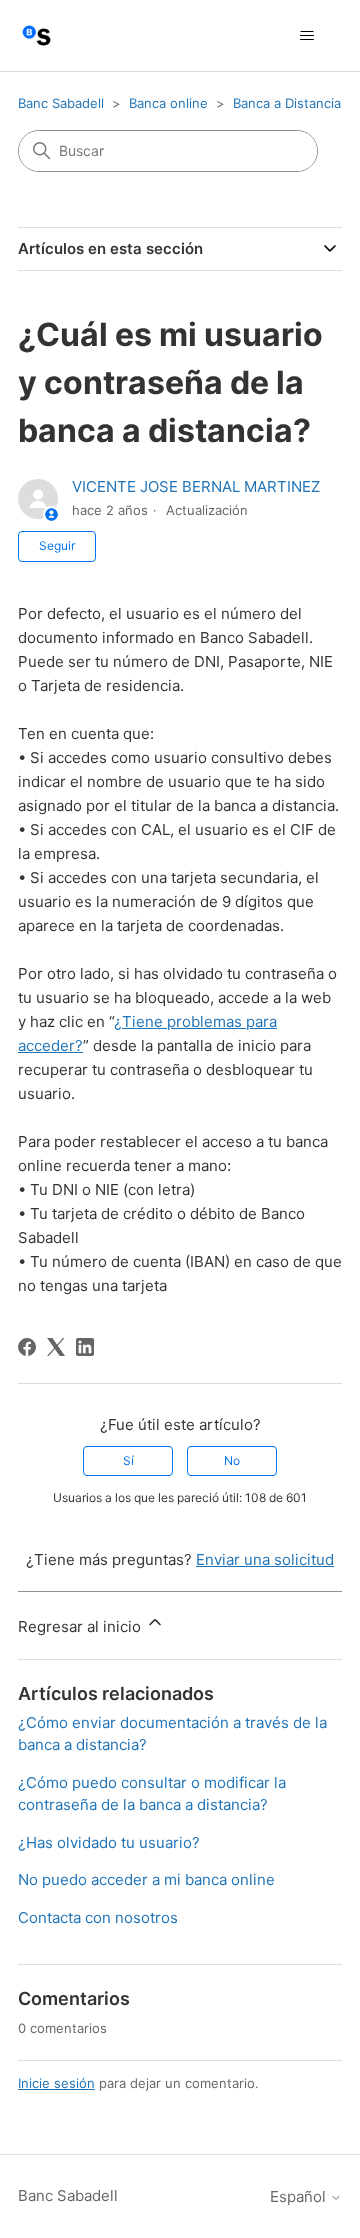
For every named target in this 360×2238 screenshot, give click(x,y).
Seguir (57, 545)
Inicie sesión (56, 2083)
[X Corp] (56, 1347)
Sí (128, 1460)
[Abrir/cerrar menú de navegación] (306, 36)
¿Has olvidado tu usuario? (109, 1842)
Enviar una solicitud (265, 1559)
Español (300, 2196)
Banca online (168, 103)
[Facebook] (27, 1347)
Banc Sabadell (61, 103)
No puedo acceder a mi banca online (146, 1879)
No (232, 1460)
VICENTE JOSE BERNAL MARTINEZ (196, 486)
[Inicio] (36, 35)
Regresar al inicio (81, 1626)
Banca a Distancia (287, 103)
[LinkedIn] (85, 1347)
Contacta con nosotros (98, 1917)
